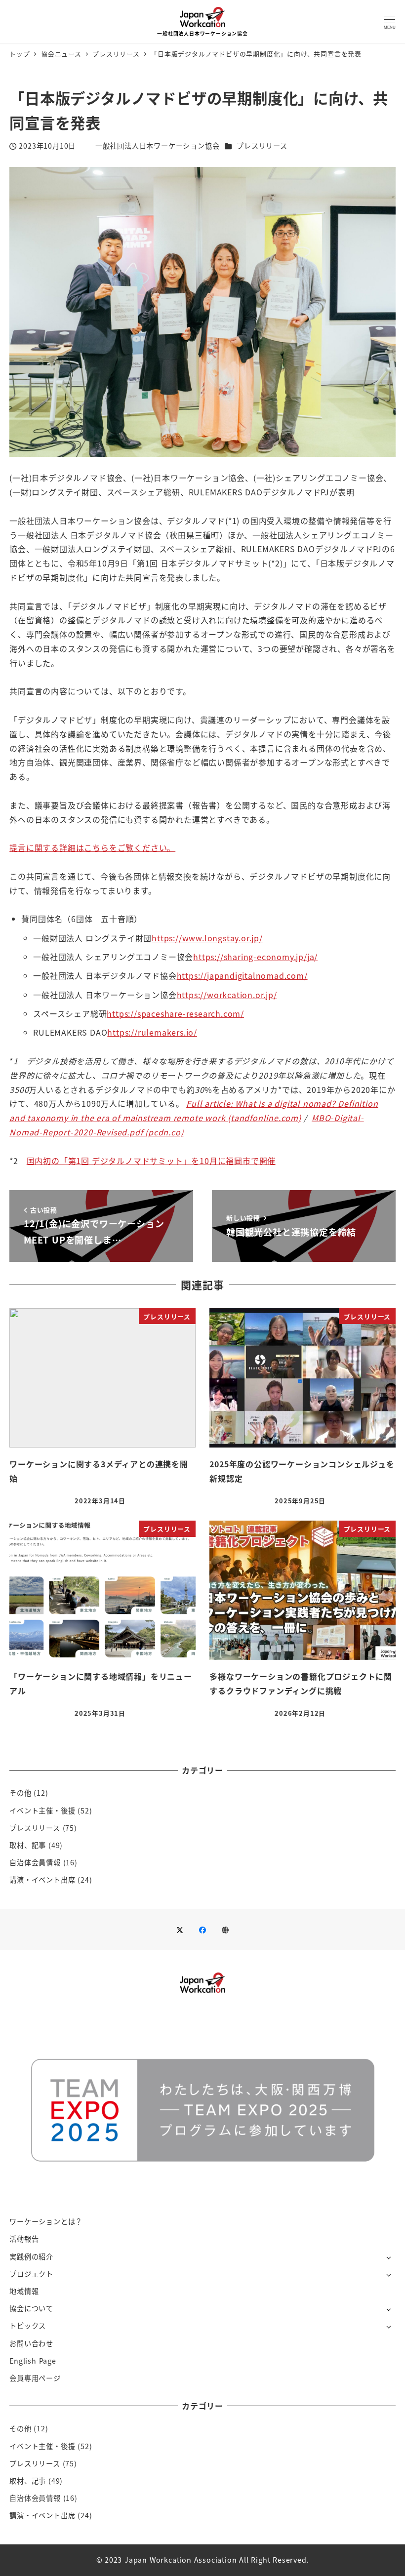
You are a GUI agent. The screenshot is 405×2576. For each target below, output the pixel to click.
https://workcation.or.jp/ (227, 995)
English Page (33, 2361)
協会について (31, 2308)
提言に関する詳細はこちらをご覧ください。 (92, 847)
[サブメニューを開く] (388, 2257)
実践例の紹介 (31, 2256)
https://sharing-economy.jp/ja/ (255, 957)
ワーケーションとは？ (46, 2221)
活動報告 (24, 2239)
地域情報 (24, 2291)
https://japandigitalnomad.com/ (242, 975)
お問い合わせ (31, 2343)
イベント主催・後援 (42, 1811)
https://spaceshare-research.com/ (175, 1013)
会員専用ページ (35, 2378)
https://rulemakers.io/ (152, 1032)
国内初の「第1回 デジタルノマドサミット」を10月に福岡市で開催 (151, 1161)
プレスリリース (262, 146)
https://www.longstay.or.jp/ (207, 938)
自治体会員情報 (35, 1862)
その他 (20, 1793)
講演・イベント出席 (42, 1880)
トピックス (28, 2326)
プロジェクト (31, 2274)
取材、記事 (28, 1845)
